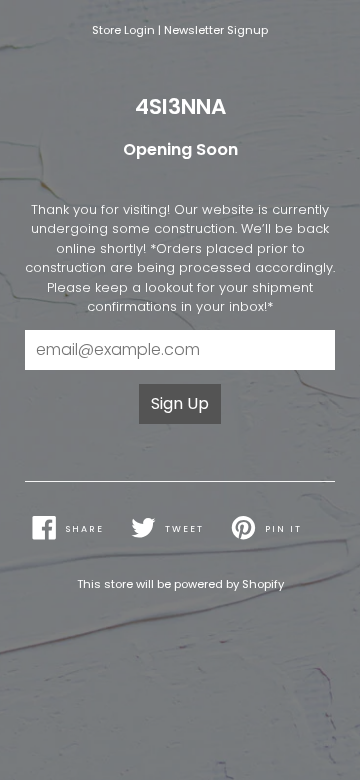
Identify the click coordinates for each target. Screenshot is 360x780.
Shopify (263, 584)
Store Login (123, 30)
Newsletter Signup (216, 30)
